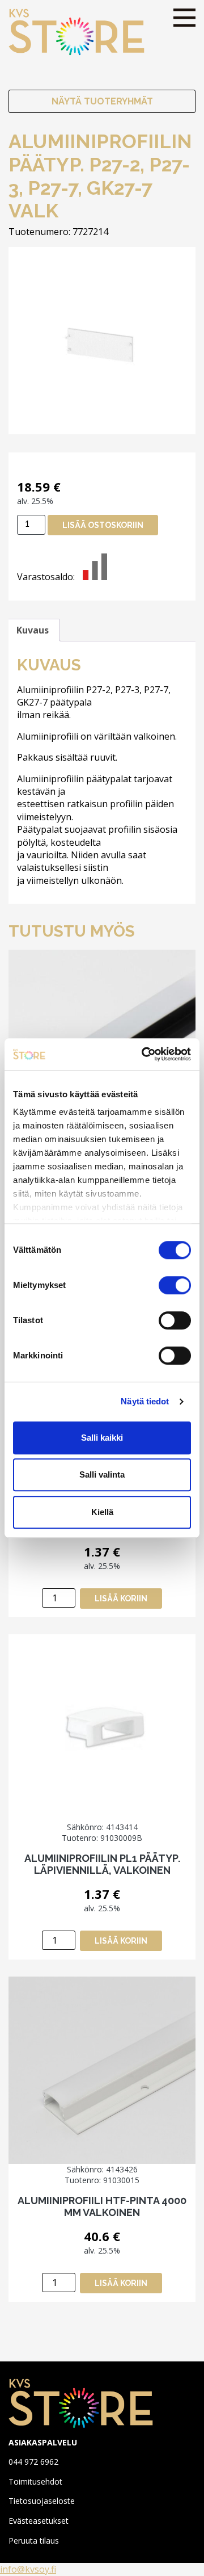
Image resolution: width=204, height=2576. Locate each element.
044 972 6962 (33, 2462)
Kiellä (102, 1512)
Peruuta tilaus (34, 2541)
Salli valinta (102, 1474)
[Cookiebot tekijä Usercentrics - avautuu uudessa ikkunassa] (144, 1054)
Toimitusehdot (35, 2481)
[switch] (175, 1285)
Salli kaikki (102, 1438)
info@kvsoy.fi (28, 2569)
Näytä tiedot (145, 1401)
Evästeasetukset (39, 2521)
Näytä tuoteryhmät (102, 101)
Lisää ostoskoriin (103, 525)
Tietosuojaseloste (42, 2501)
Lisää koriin (121, 1599)
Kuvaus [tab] (33, 630)
